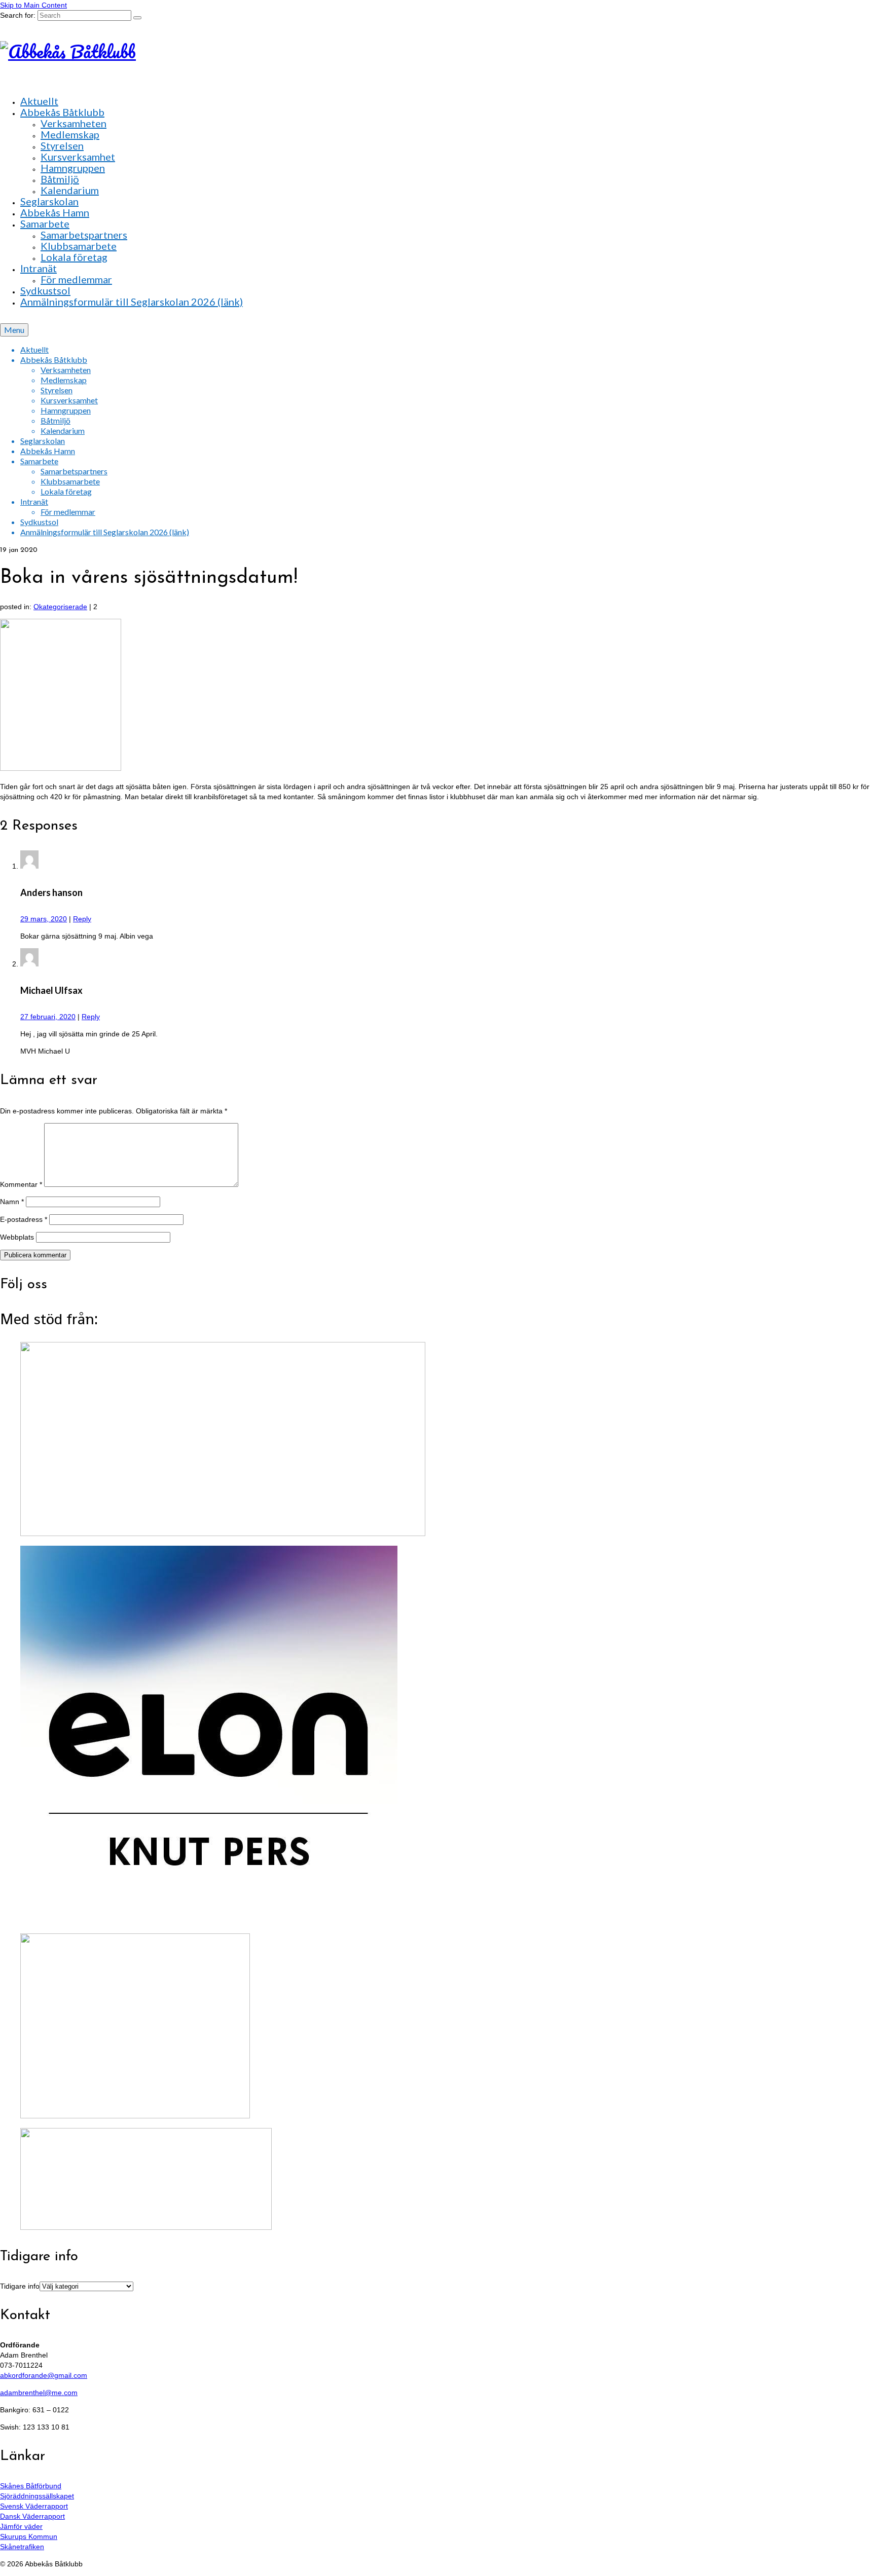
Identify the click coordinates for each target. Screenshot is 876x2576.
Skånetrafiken (22, 2547)
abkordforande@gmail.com (44, 2375)
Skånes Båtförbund (31, 2486)
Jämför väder (21, 2526)
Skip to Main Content (33, 5)
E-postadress (24, 1219)
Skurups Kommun (29, 2536)
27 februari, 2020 (48, 1017)
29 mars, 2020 (44, 919)
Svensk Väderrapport (34, 2506)
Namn (12, 1202)
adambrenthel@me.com (39, 2393)
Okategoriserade (60, 607)
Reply (82, 919)
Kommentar (21, 1184)
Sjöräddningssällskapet (37, 2496)
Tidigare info (20, 2286)
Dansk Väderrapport (32, 2516)
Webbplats (17, 1237)
